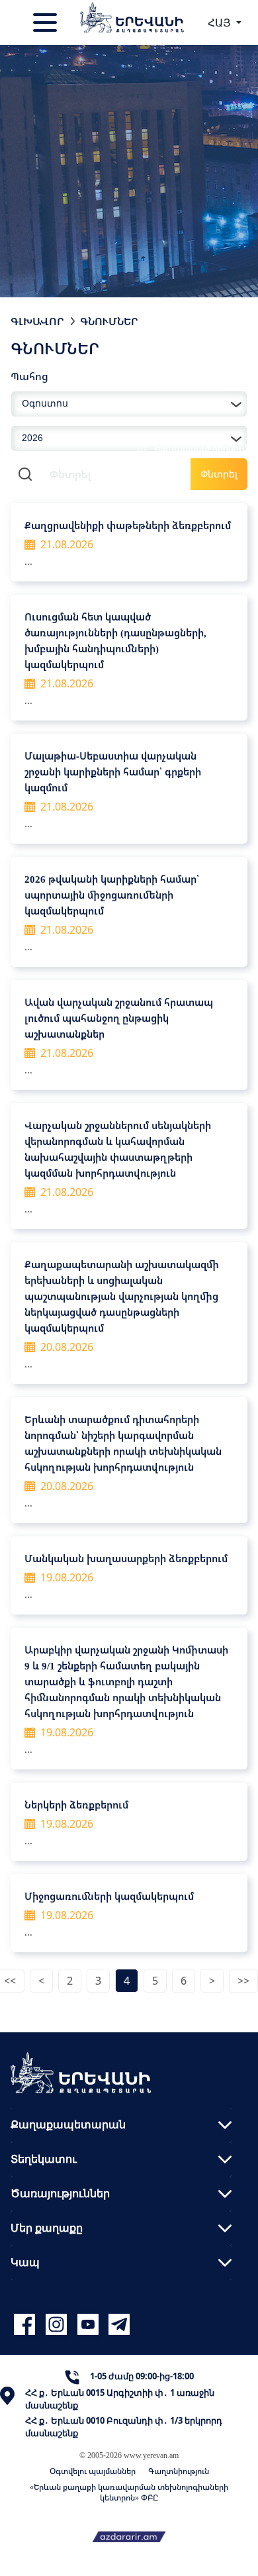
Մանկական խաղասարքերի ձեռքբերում (126, 1558)
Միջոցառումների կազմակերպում (109, 1896)
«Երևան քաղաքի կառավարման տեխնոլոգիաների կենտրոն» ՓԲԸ (129, 2492)
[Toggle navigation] (46, 23)
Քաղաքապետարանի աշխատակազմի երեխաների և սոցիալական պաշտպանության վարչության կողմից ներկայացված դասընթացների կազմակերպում (122, 1296)
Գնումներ (109, 321)
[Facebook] (26, 2325)
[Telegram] (118, 2325)
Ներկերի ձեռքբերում (76, 1805)
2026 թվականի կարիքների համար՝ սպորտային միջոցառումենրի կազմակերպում (112, 895)
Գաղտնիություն (179, 2471)
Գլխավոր (37, 321)
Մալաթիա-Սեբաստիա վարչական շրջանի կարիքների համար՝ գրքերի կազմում (113, 771)
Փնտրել (219, 474)
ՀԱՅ (221, 23)
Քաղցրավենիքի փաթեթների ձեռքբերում (128, 525)
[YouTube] (90, 2325)
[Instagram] (58, 2325)
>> (243, 1981)
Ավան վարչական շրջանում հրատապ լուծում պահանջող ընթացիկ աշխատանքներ (119, 1018)
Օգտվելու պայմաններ (93, 2471)
